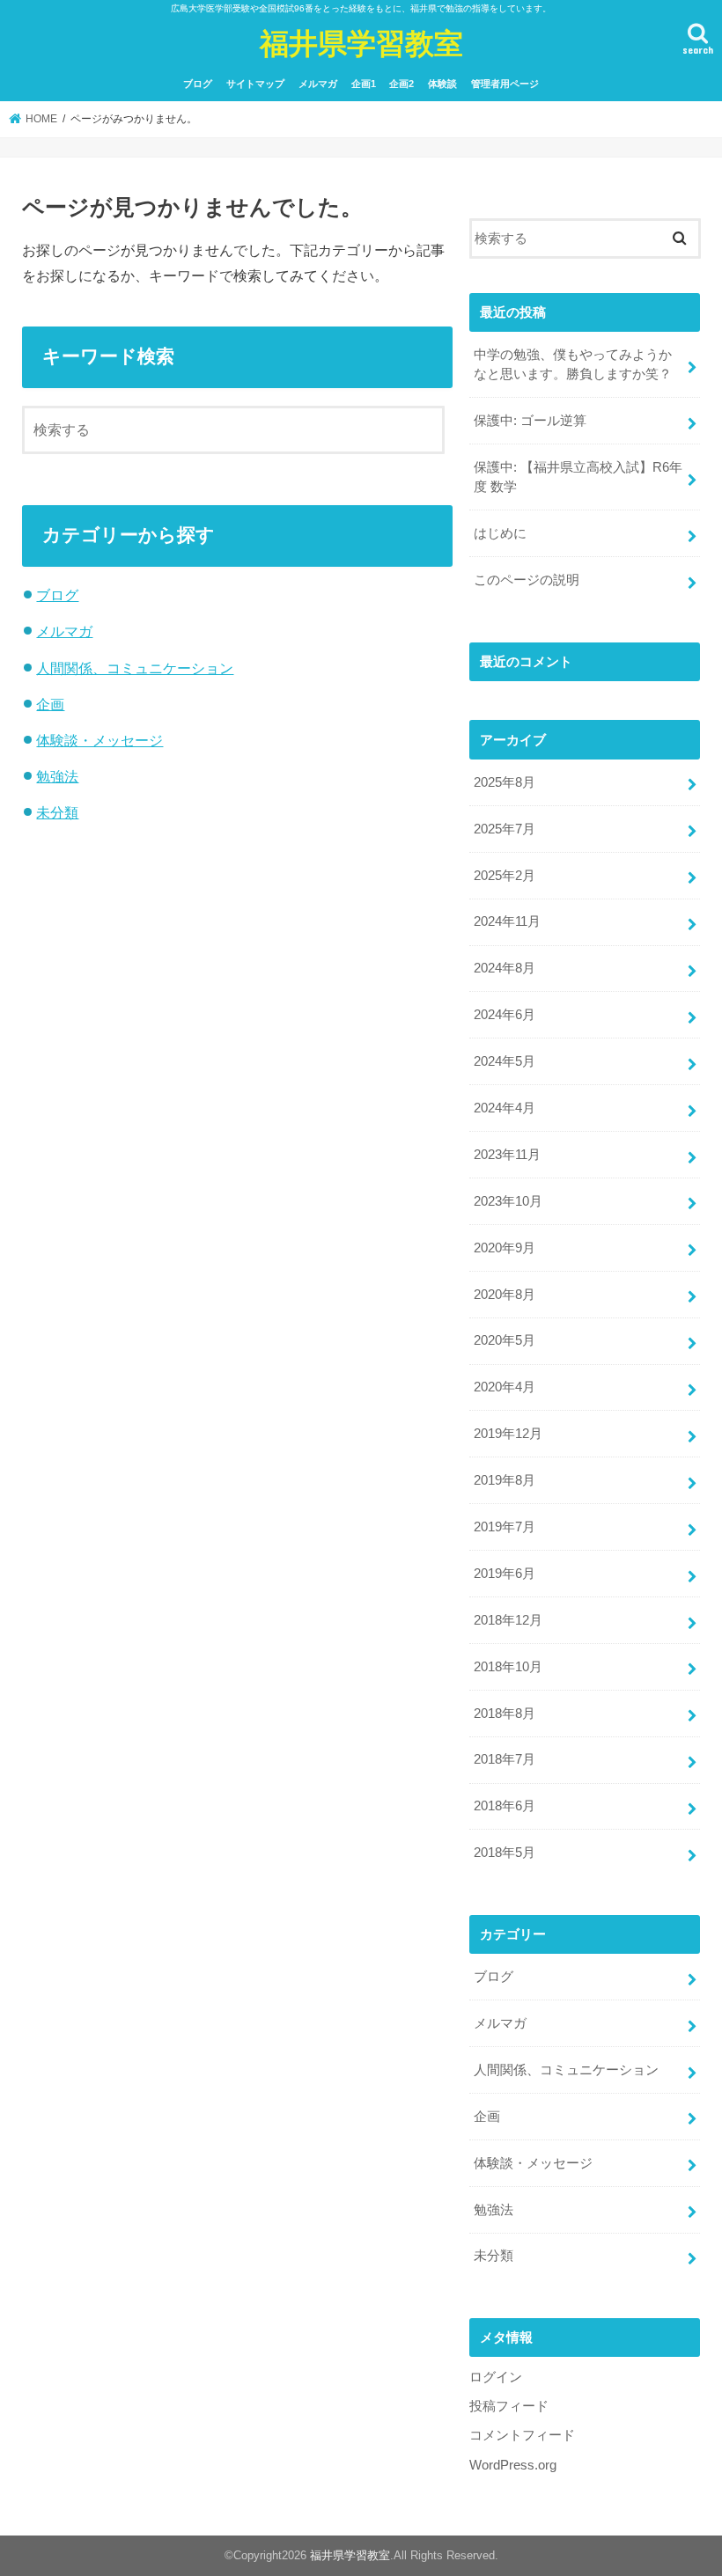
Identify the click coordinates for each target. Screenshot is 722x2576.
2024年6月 (505, 1015)
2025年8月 (505, 782)
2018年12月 (508, 1620)
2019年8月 (505, 1480)
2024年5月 (505, 1061)
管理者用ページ (505, 84)
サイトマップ (255, 84)
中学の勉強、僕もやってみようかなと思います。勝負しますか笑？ (573, 364)
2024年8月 (505, 968)
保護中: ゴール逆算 (530, 421)
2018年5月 (505, 1853)
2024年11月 (507, 921)
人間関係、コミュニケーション (135, 668)
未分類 (57, 812)
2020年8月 (505, 1295)
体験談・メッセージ (99, 740)
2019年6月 (505, 1574)
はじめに (500, 533)
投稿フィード (509, 2406)
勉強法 (57, 776)
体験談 (442, 84)
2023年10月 (508, 1201)
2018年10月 (508, 1667)
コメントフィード (522, 2435)
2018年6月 (505, 1806)
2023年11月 (507, 1155)
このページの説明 (527, 580)
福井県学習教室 (361, 43)
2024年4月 (505, 1108)
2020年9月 (505, 1248)
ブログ (198, 84)
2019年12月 (508, 1434)
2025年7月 (505, 829)
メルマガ (318, 84)
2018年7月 (505, 1759)
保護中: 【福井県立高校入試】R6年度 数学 (578, 477)
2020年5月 (505, 1340)
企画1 (364, 84)
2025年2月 (505, 876)
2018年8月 (505, 1714)
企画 (50, 704)
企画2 (402, 84)
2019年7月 (505, 1527)
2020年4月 (505, 1387)
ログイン (496, 2377)
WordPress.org (513, 2465)
